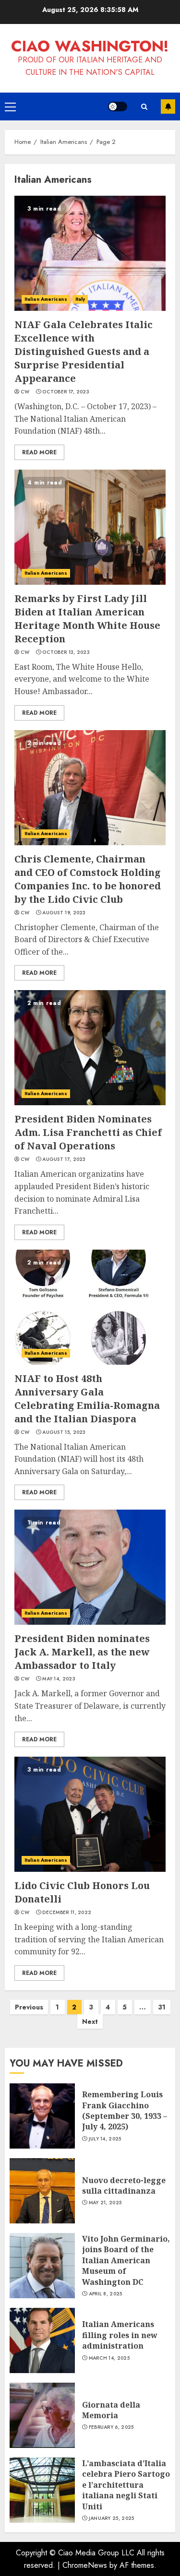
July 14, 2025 (105, 2139)
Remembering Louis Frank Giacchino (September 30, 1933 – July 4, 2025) (125, 2110)
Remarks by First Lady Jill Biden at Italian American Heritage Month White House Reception (87, 619)
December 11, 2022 (67, 1913)
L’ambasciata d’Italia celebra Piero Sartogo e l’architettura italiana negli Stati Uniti (126, 2485)
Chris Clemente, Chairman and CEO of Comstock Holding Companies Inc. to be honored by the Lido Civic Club (88, 879)
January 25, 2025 (112, 2518)
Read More (39, 452)
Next (90, 2021)
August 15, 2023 (64, 1432)
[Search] (144, 107)
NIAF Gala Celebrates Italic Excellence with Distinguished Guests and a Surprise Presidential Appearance (84, 351)
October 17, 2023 (66, 392)
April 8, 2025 (106, 2294)
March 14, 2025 (109, 2358)
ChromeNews (85, 2565)
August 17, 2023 (64, 1159)
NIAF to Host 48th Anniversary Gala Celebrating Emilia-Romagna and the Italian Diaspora (87, 1399)
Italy (80, 299)
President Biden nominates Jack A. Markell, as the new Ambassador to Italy (82, 1652)
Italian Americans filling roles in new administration (120, 2335)
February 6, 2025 (111, 2427)
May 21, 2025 (105, 2203)
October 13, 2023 (66, 652)
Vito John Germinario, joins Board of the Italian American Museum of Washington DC (126, 2260)
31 (162, 2007)
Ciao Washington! (90, 46)
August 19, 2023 (64, 913)
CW (25, 392)
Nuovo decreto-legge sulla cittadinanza (124, 2186)
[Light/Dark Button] (118, 106)
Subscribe (168, 106)
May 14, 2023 (59, 1679)
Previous (29, 2007)
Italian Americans (46, 299)
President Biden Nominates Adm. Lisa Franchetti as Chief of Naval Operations (88, 1132)
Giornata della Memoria (111, 2410)
